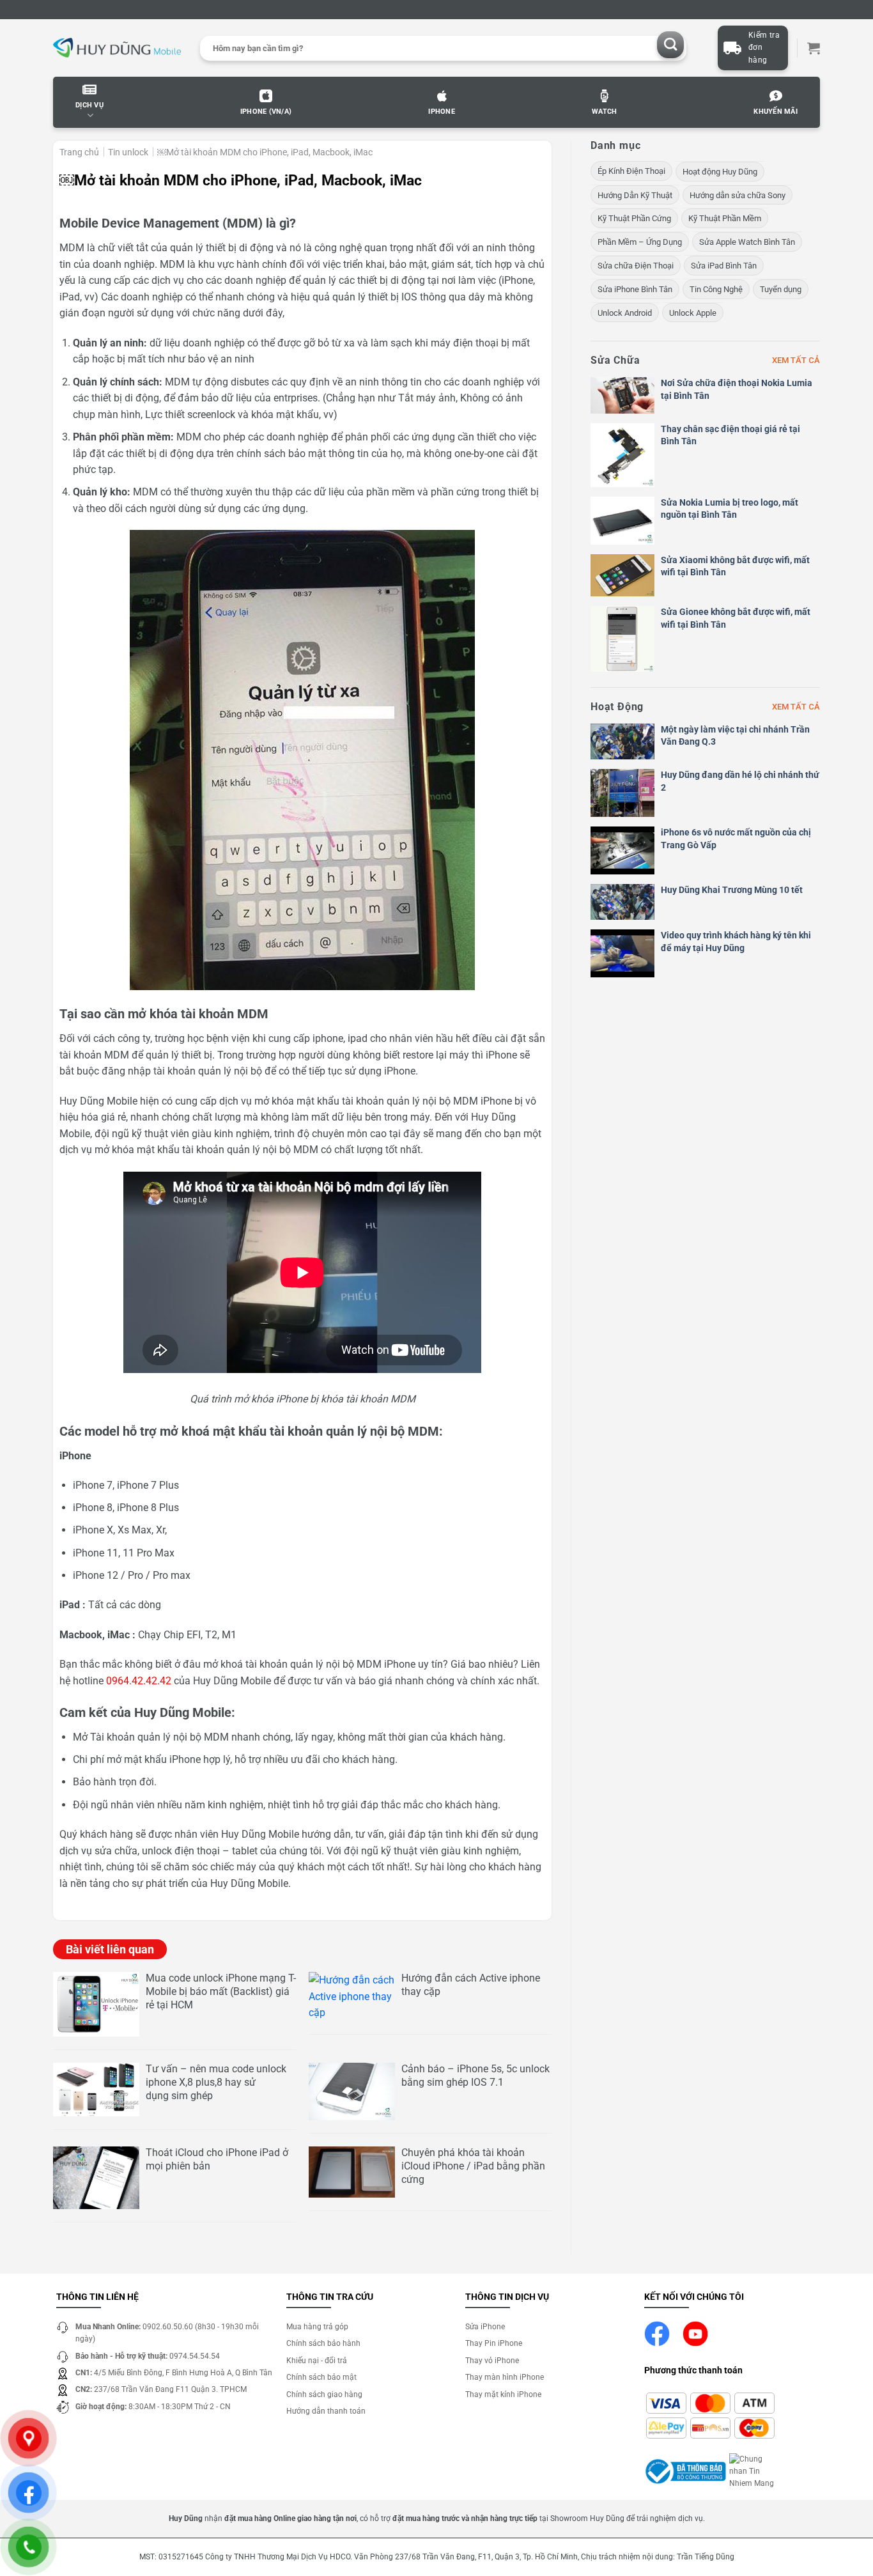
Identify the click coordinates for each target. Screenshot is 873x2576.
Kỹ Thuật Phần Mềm (725, 218)
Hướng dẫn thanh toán (326, 2411)
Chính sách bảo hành (323, 2343)
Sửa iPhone (485, 2327)
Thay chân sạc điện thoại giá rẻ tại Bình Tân (730, 435)
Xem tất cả (796, 360)
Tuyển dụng (781, 289)
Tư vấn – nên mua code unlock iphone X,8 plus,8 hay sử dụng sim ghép (216, 2082)
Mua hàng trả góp (317, 2327)
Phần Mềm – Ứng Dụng (640, 242)
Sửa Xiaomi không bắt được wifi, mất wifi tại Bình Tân (735, 566)
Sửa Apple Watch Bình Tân (747, 242)
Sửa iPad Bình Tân (724, 266)
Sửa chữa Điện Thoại (636, 266)
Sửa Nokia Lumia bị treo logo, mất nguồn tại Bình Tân (730, 509)
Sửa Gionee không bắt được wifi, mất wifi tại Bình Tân (736, 618)
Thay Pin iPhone (494, 2343)
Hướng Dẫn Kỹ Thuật (635, 195)
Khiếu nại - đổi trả (317, 2361)
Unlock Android (625, 313)
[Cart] (814, 48)
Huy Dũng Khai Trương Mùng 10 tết (732, 890)
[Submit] (671, 45)
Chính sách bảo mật (321, 2377)
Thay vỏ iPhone (492, 2361)
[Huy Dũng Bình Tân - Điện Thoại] (117, 48)
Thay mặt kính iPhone (503, 2394)
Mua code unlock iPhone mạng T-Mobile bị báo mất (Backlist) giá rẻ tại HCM (221, 1991)
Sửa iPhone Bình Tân (635, 289)
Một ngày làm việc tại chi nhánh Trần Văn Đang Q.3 (735, 736)
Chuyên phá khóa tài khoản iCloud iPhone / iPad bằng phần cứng (473, 2166)
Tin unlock (128, 152)
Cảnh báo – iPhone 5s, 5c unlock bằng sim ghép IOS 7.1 (475, 2076)
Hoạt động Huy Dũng (720, 172)
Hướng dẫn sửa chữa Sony (738, 195)
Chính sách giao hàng (324, 2394)
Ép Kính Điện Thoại (631, 171)
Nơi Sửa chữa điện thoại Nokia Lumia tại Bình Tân (737, 389)
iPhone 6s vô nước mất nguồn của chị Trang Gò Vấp (736, 839)
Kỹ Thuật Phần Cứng (634, 218)
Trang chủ (79, 152)
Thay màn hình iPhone (505, 2377)
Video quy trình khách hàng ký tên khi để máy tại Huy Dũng (736, 942)
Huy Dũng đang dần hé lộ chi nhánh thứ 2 (740, 781)
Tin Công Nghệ (716, 289)
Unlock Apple (693, 313)
